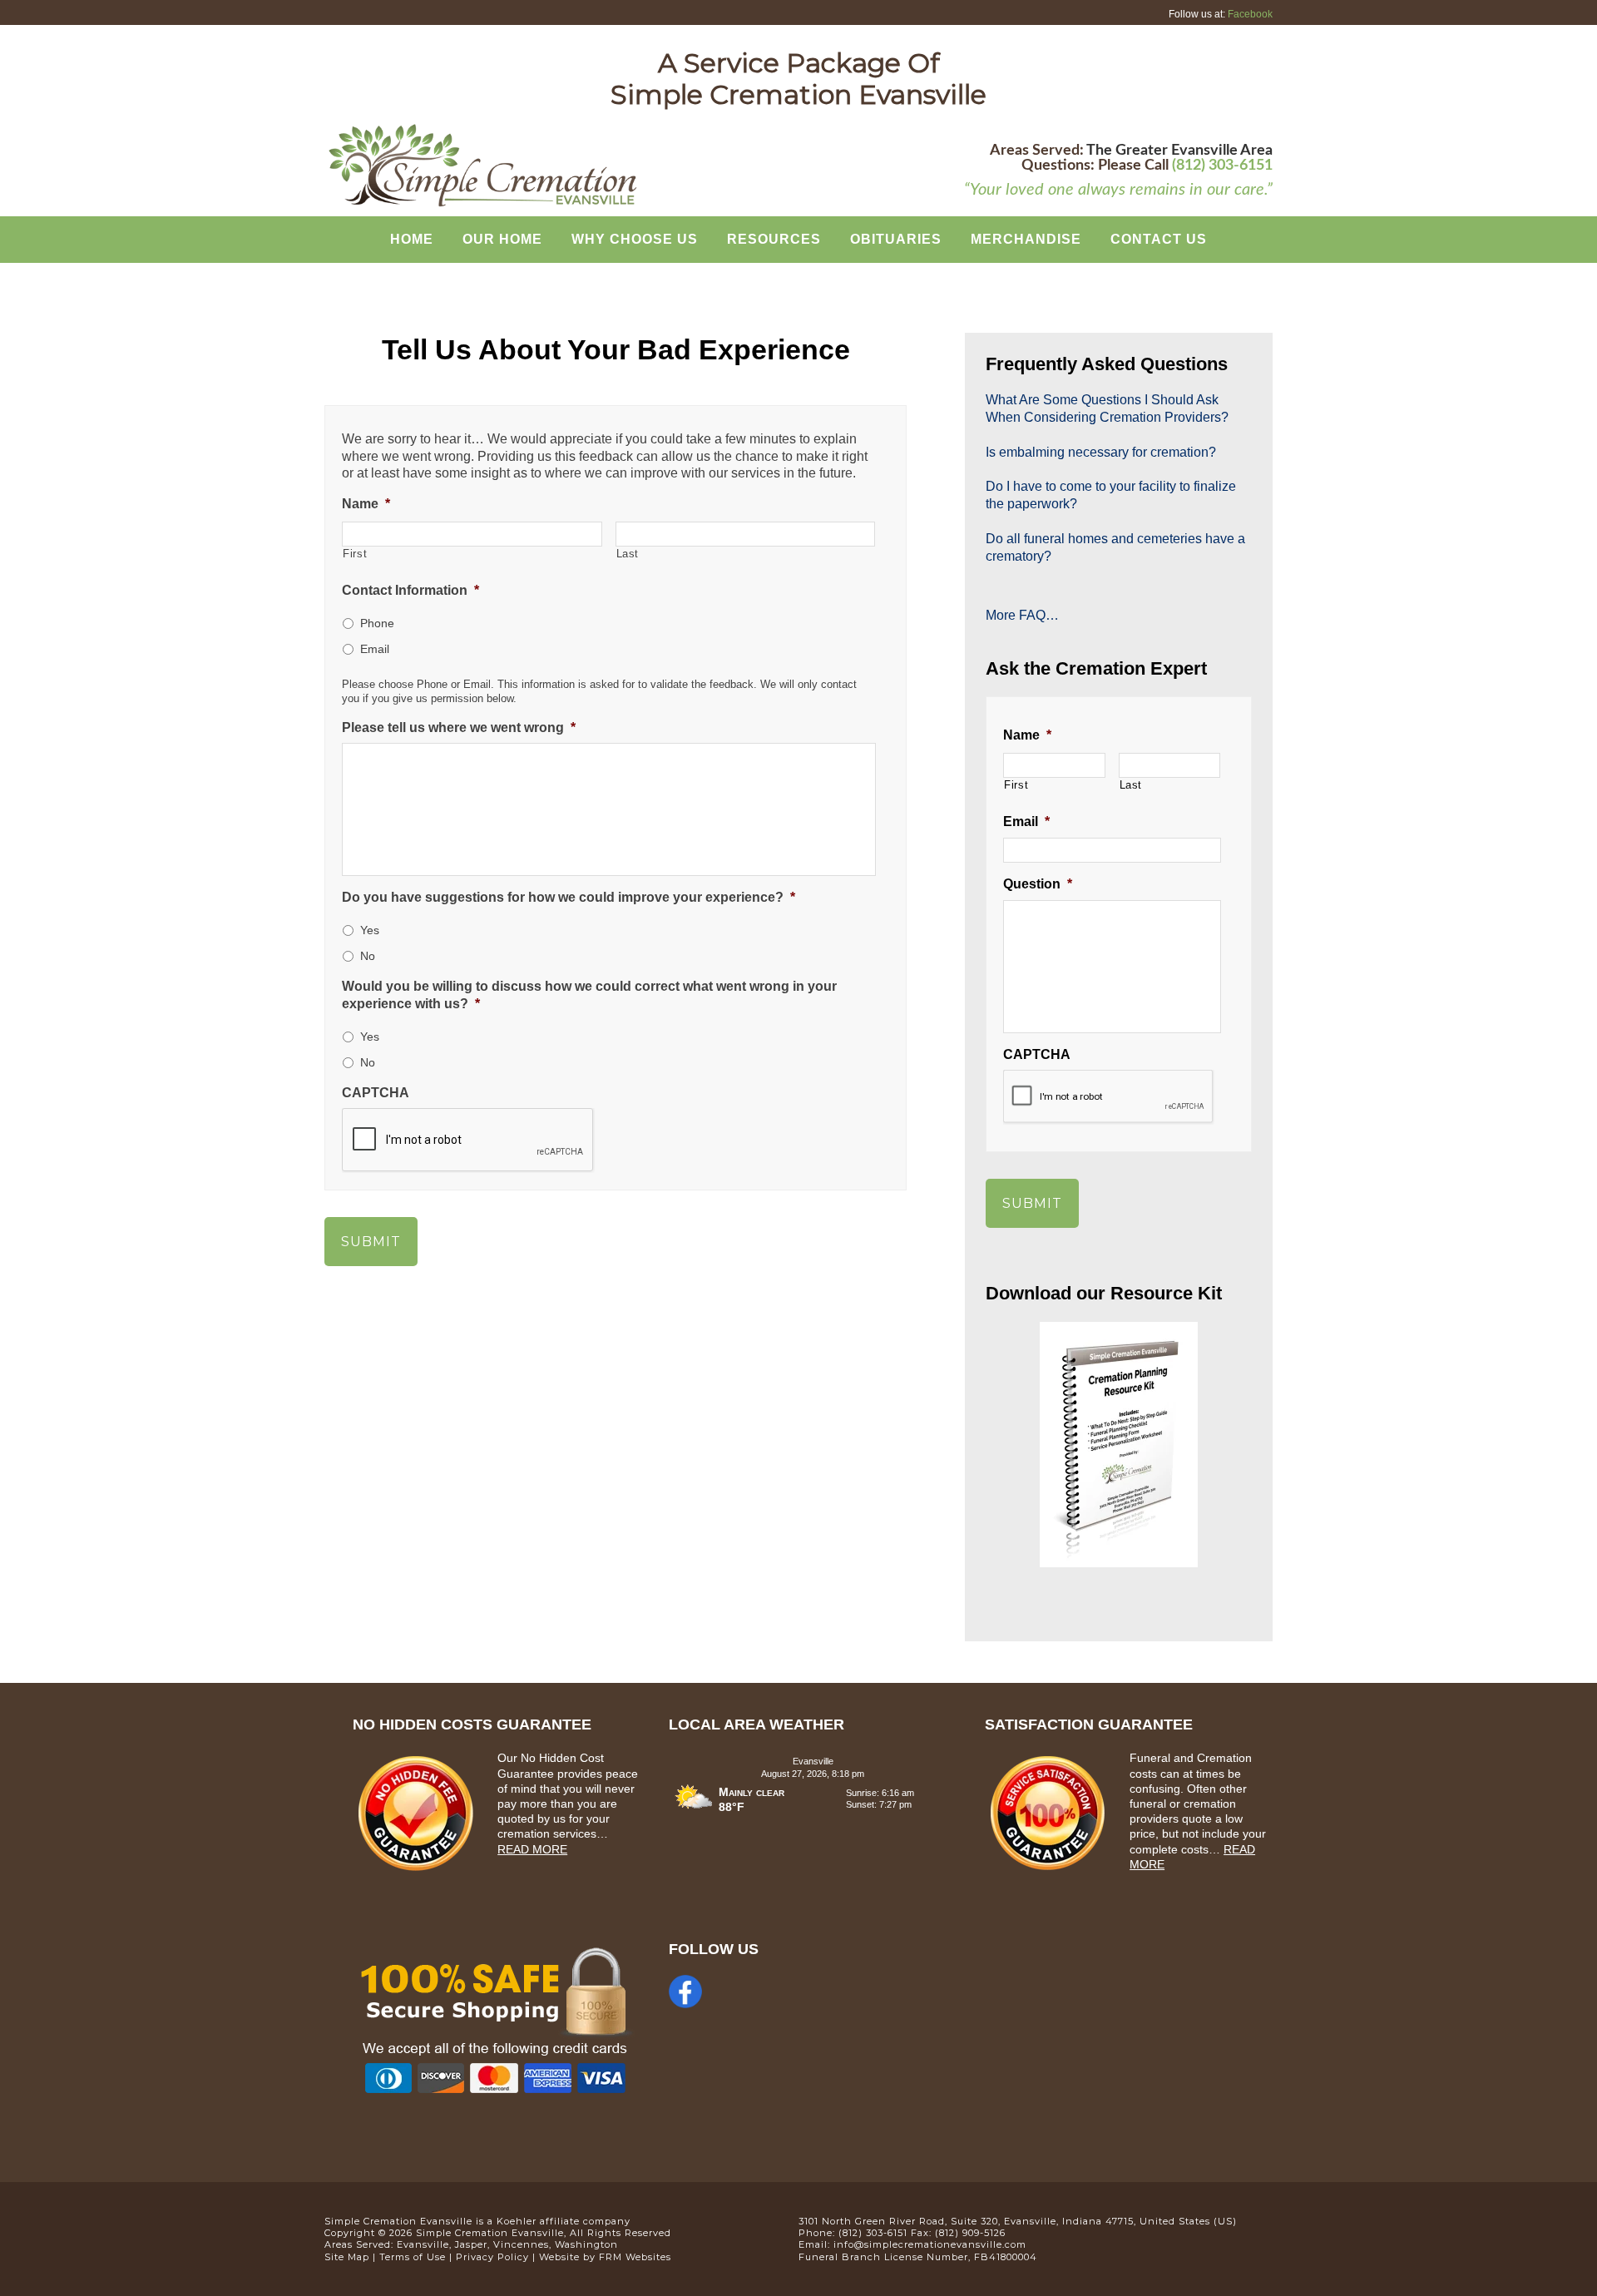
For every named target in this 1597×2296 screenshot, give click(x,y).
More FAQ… (1022, 615)
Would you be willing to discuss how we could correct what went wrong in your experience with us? (589, 995)
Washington (586, 2244)
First (355, 554)
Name (366, 504)
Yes (370, 930)
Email (375, 649)
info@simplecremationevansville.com (930, 2244)
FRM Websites (635, 2257)
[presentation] (1109, 1097)
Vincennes (521, 2244)
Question (1038, 884)
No (368, 956)
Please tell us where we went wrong (459, 727)
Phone (377, 623)
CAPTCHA (376, 1093)
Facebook (1250, 14)
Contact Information (410, 590)
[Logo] (482, 205)
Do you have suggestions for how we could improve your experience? (569, 897)
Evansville (423, 2244)
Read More (532, 1849)
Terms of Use (413, 2257)
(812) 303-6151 (1222, 166)
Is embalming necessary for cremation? (1101, 452)
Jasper (471, 2244)
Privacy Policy (492, 2257)
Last (628, 554)
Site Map (347, 2257)
